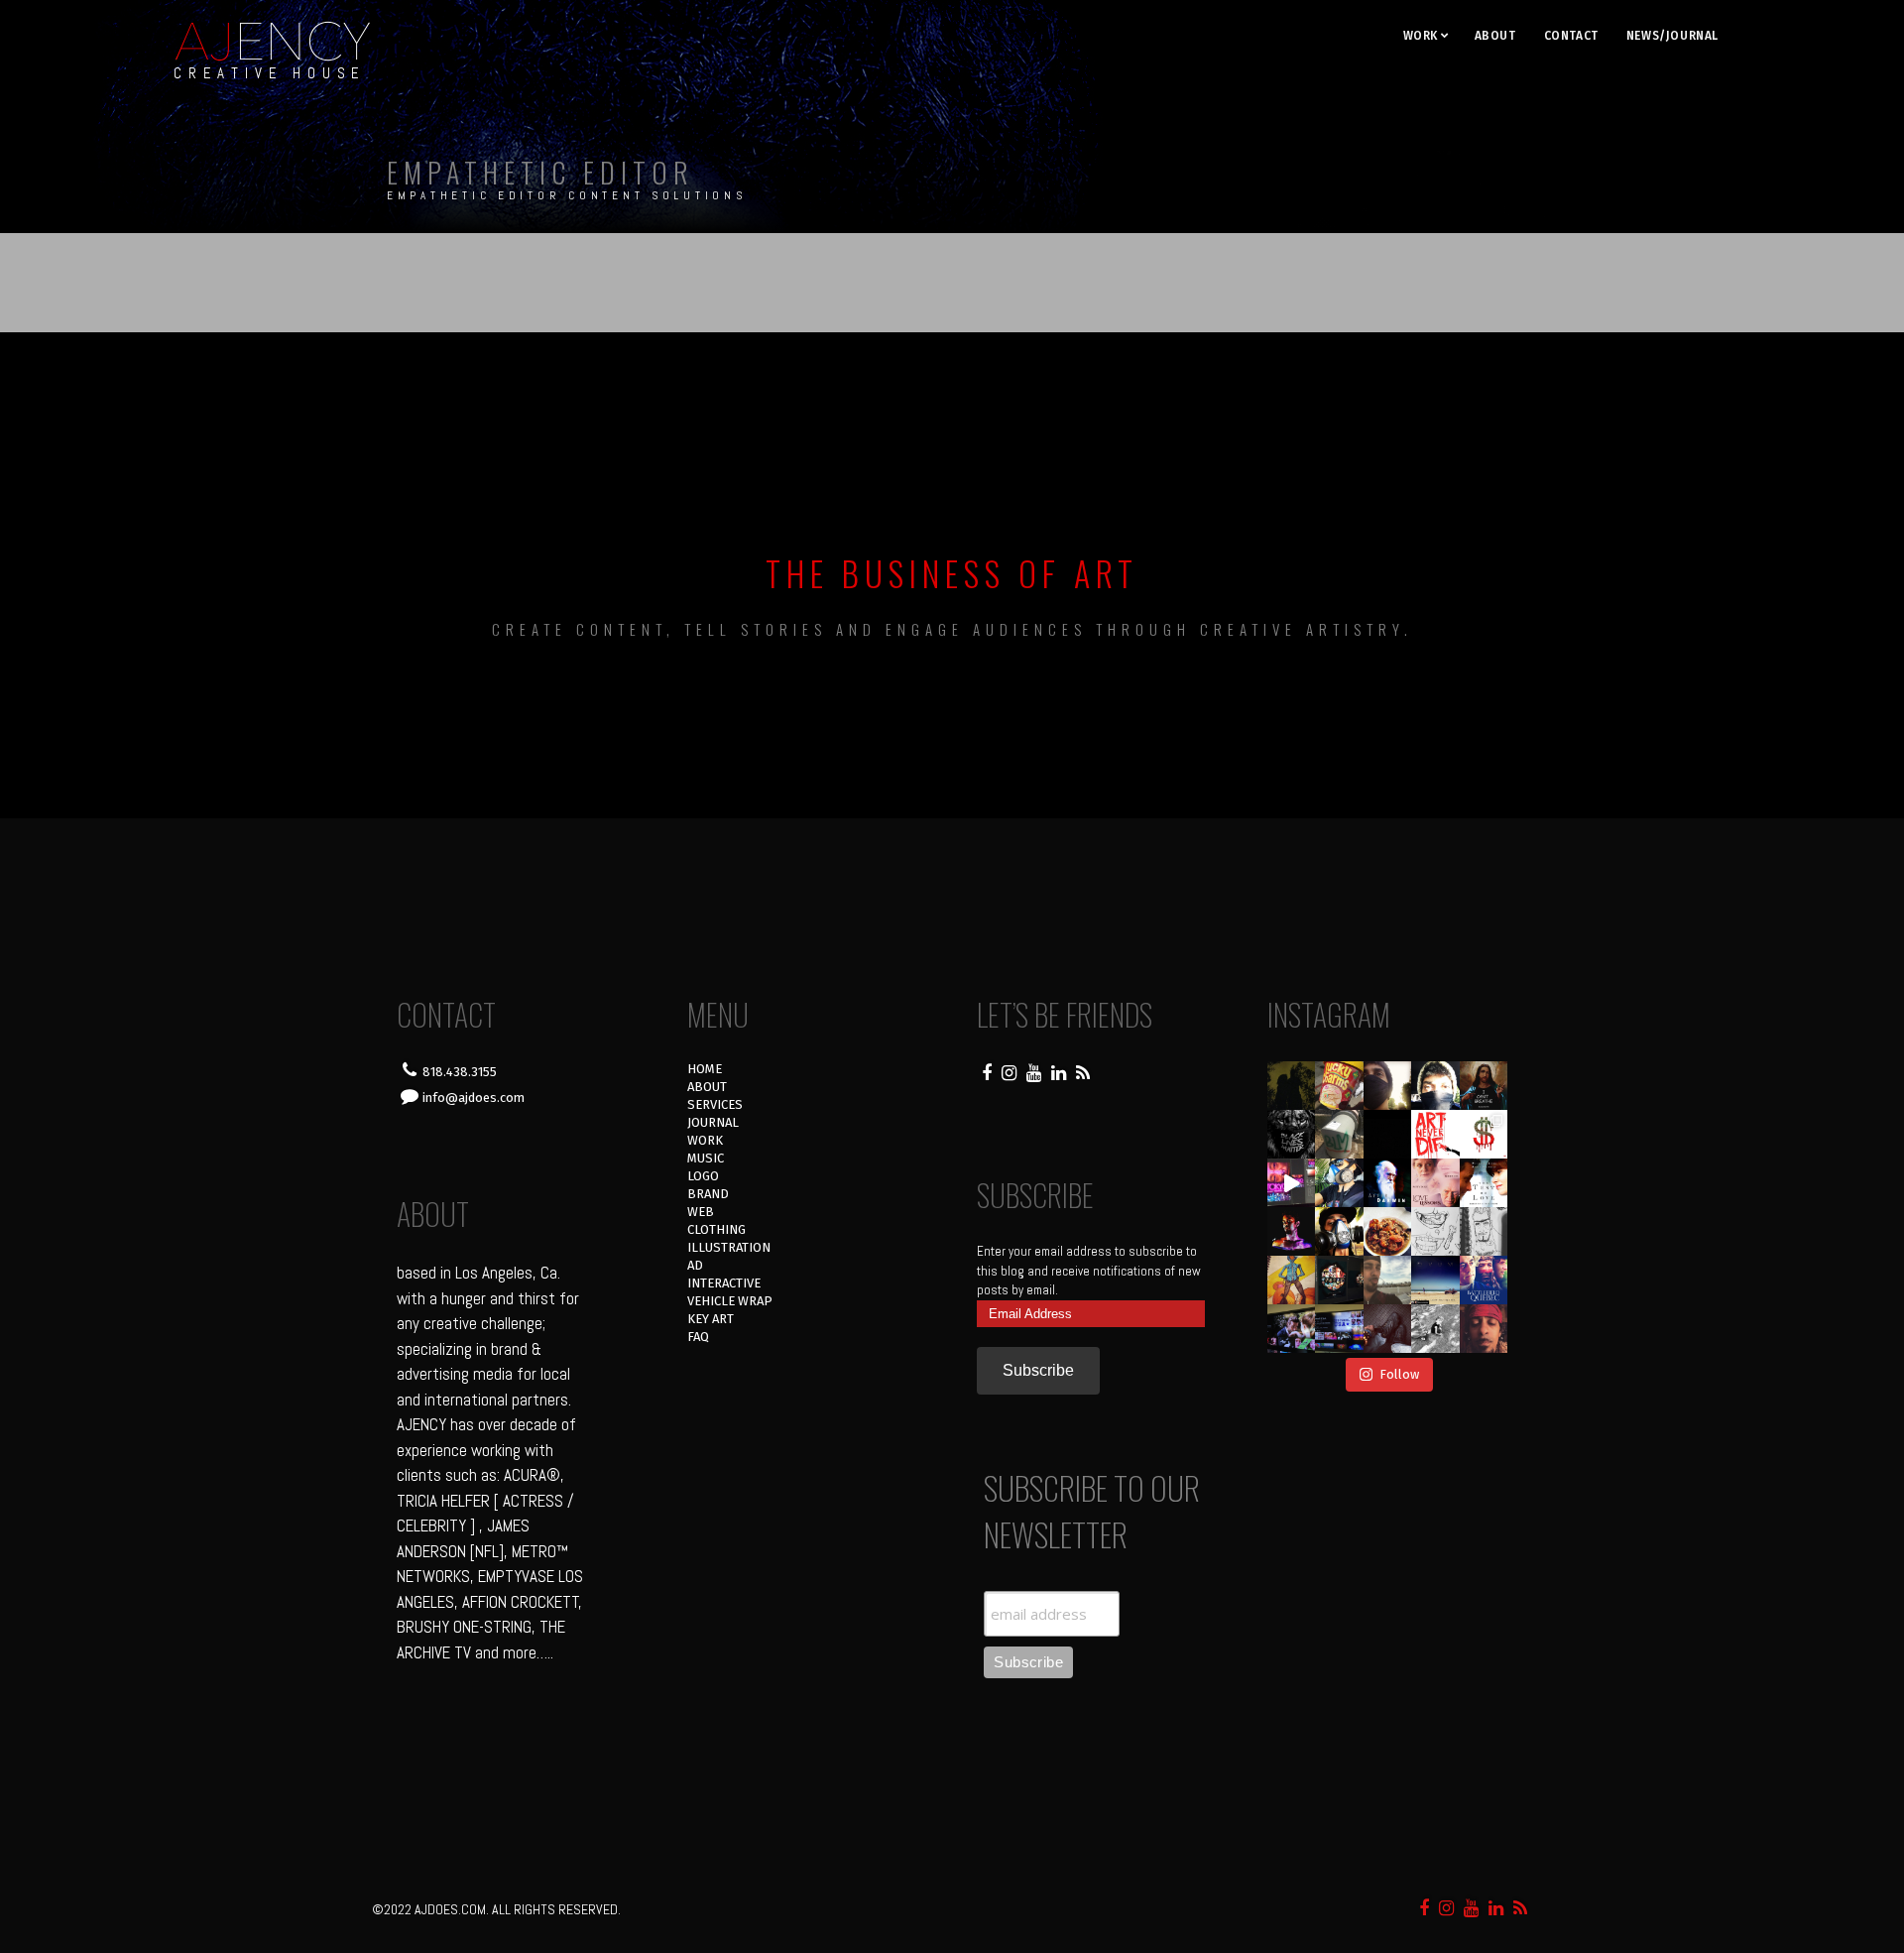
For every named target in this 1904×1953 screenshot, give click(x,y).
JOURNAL (713, 1122)
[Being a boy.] (1435, 1329)
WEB (701, 1212)
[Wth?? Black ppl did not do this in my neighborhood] (1339, 1134)
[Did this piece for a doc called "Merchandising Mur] (1484, 1134)
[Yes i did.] (1339, 1086)
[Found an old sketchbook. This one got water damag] (1292, 1280)
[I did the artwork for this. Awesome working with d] (1435, 1280)
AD (695, 1265)
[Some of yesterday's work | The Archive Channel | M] (1484, 1280)
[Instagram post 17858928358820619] (1339, 1183)
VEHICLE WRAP (730, 1301)
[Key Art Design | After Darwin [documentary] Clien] (1388, 1183)
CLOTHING (716, 1229)
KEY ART (711, 1319)
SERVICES (715, 1104)
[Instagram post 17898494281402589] (1484, 1329)
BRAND (708, 1194)
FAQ (698, 1337)
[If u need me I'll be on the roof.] (1388, 1280)
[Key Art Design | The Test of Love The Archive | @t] (1484, 1183)
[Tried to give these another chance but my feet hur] (1388, 1329)
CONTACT (1571, 36)
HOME (705, 1069)
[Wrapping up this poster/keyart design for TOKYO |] (1292, 1183)
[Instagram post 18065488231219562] (1388, 1086)
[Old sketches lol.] (1484, 1231)
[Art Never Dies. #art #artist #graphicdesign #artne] (1435, 1134)
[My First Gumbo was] (1388, 1231)
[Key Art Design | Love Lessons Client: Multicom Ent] (1435, 1183)
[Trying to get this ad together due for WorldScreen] (1339, 1280)
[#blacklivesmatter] (1484, 1086)
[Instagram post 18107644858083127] (1388, 1134)
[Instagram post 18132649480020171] (1292, 1231)
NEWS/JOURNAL (1672, 36)
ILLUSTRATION (729, 1247)
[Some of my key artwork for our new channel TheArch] (1292, 1329)
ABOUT (1495, 36)
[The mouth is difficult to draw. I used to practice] (1435, 1231)
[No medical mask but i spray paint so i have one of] (1339, 1231)
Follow (1399, 1374)
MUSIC (706, 1158)
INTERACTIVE (724, 1283)
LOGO (703, 1176)
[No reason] (1435, 1086)
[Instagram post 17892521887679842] (1292, 1086)
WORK (1421, 36)
